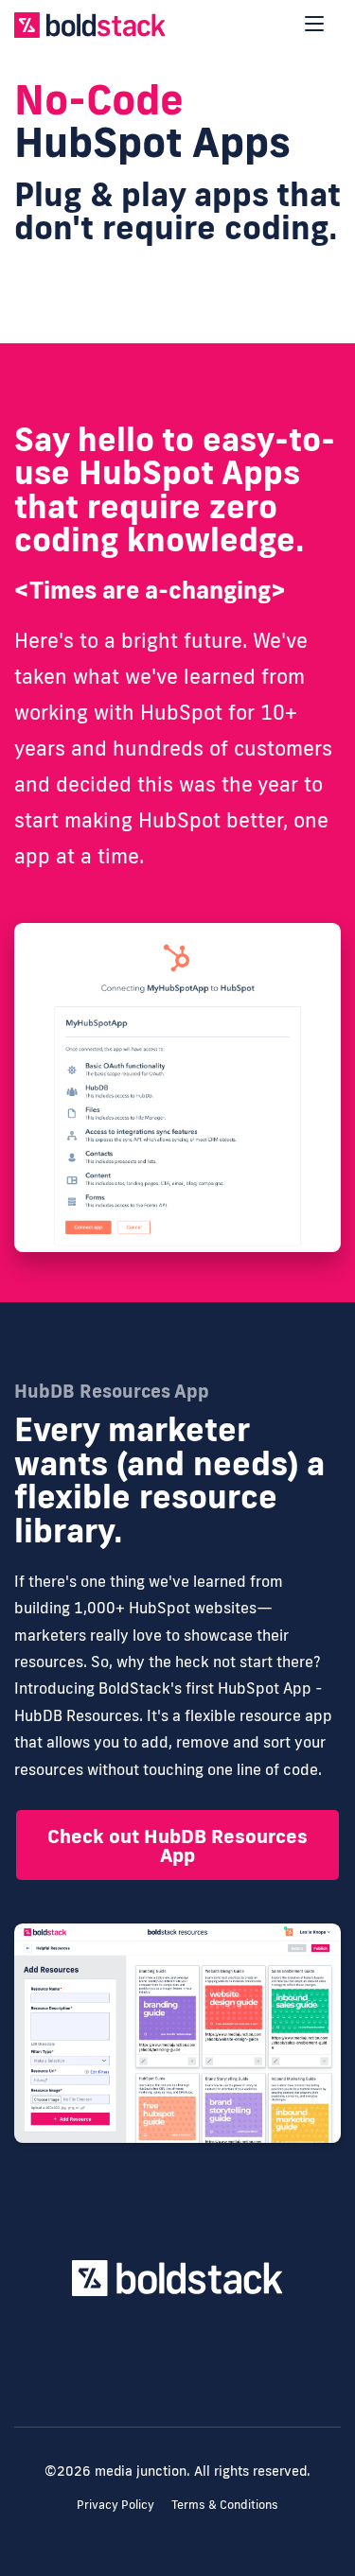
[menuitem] (177, 2381)
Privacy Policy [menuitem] (115, 2504)
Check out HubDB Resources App (177, 1845)
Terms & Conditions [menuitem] (225, 2504)
